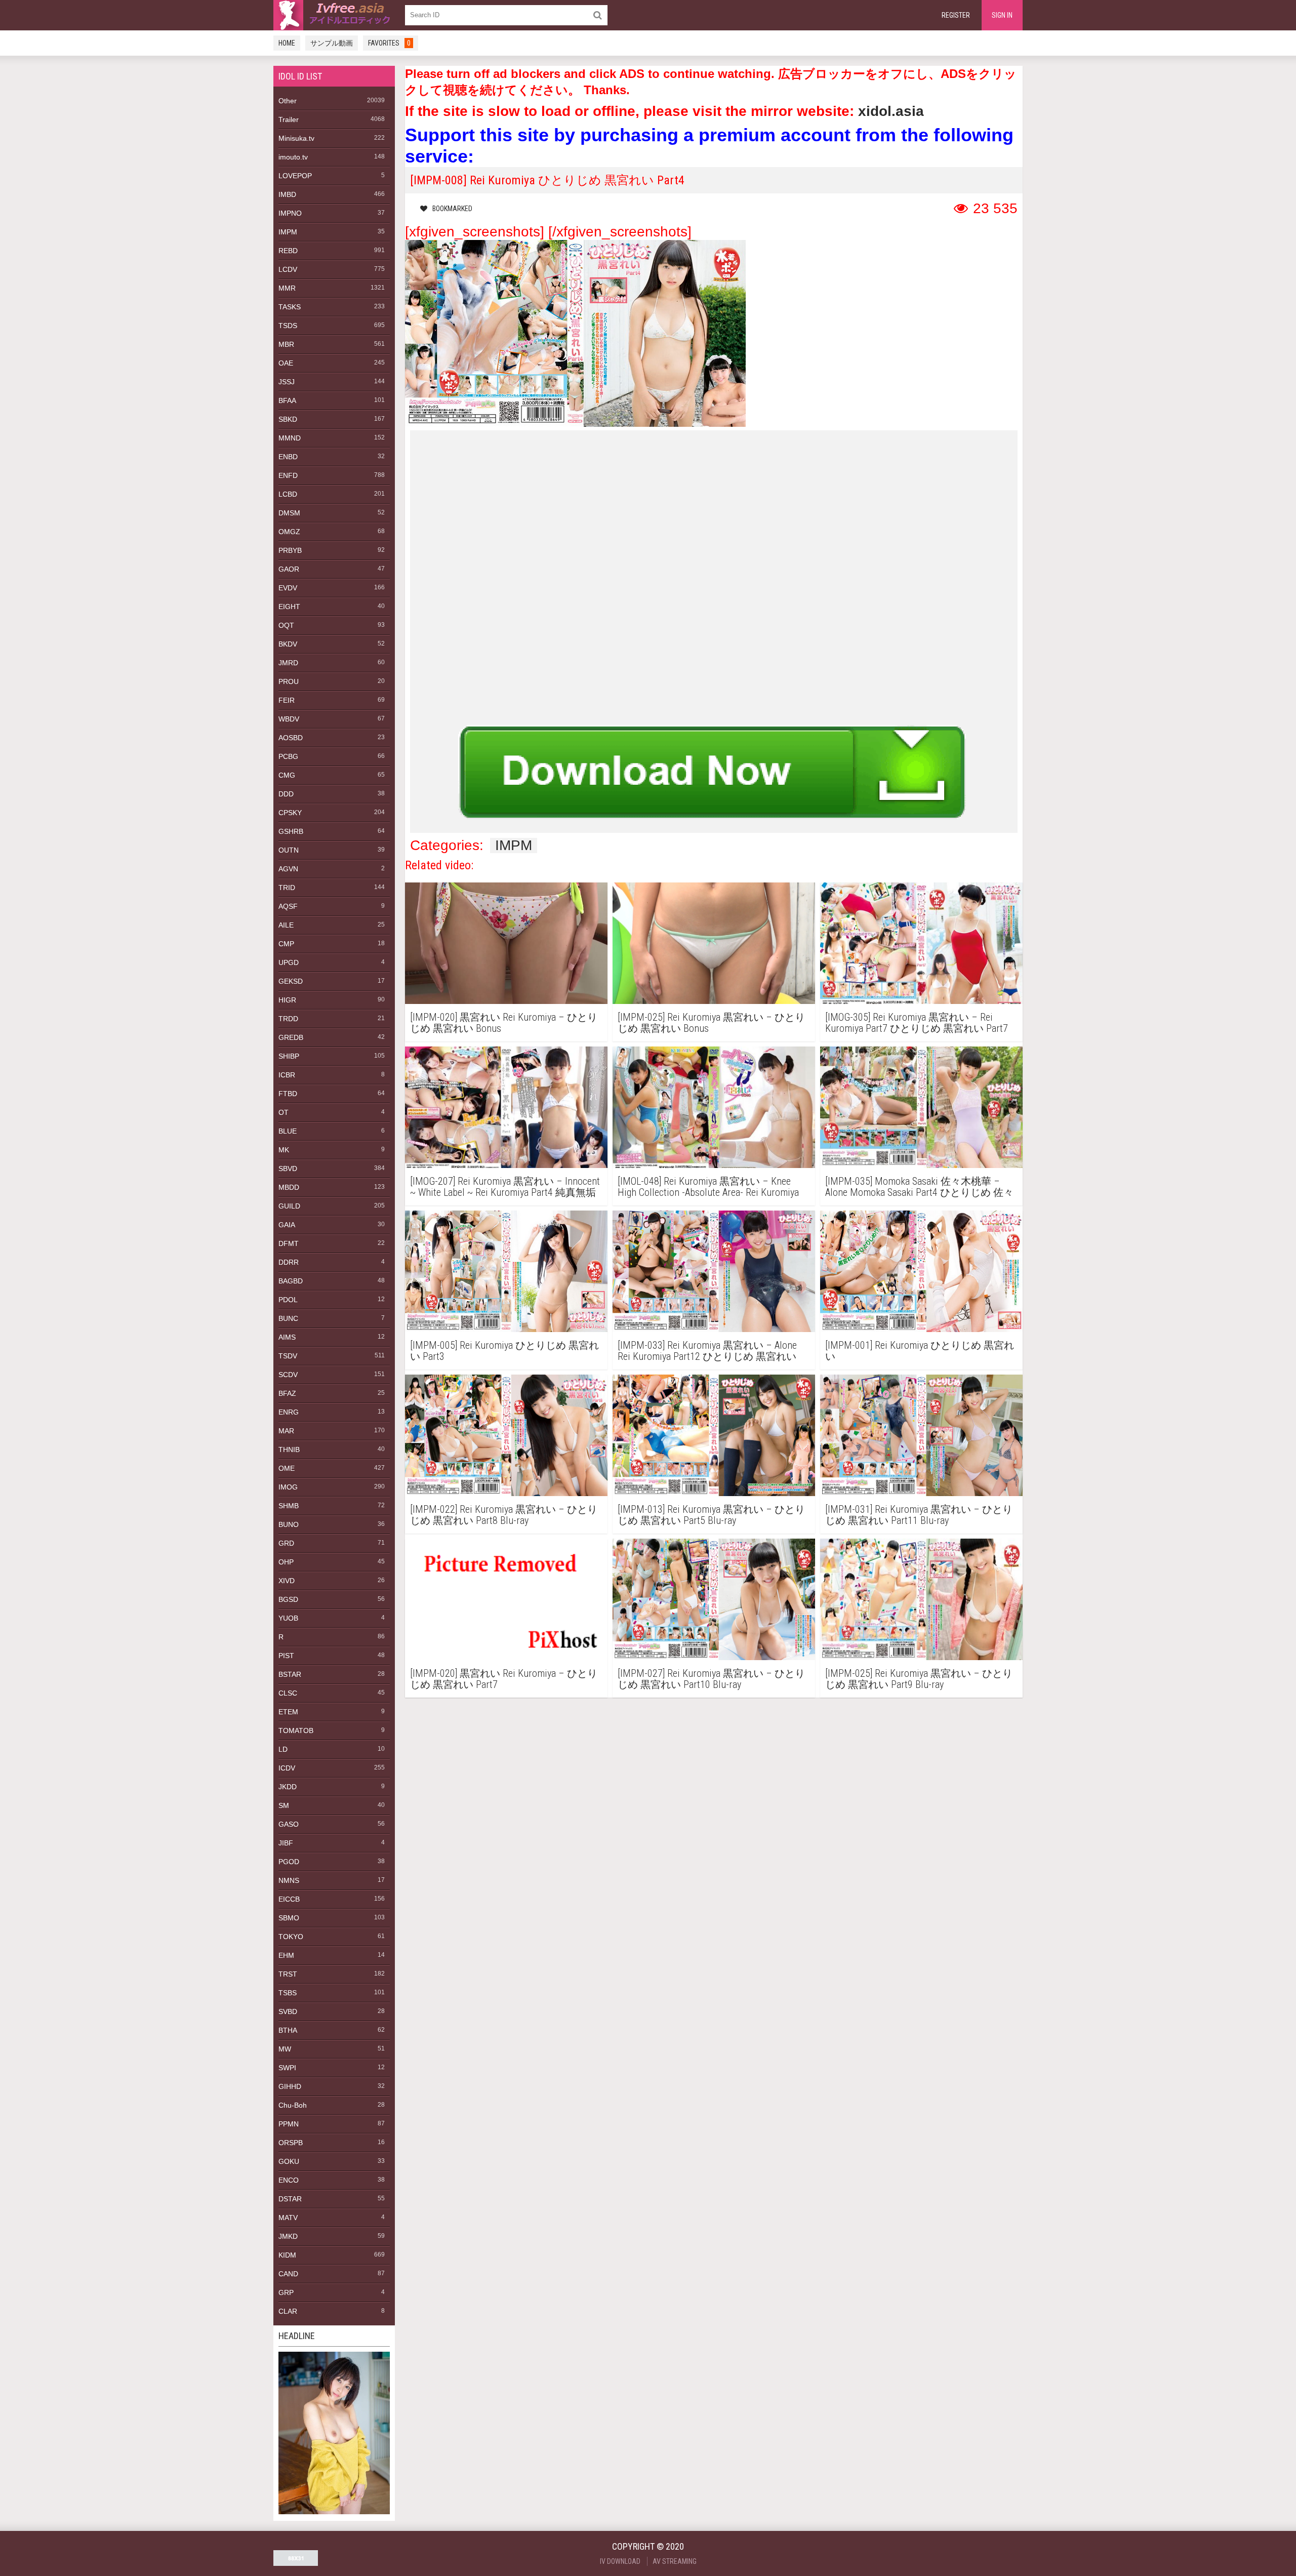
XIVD (287, 1581)
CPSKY (290, 813)
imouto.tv (293, 157)
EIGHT (289, 607)
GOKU (289, 2161)
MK (284, 1150)
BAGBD (291, 1281)
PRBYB (290, 550)
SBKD (288, 419)
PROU (289, 681)
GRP (286, 2292)
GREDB (291, 1037)
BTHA (288, 2030)
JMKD (288, 2236)
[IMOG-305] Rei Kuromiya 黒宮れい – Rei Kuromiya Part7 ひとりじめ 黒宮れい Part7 (917, 1023)
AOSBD (291, 738)
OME (287, 1468)
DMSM (289, 513)
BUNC (288, 1318)
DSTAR (290, 2199)
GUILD (289, 1206)
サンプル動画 (332, 43)
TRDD (288, 1019)
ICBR (287, 1075)
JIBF (286, 1843)
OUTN (289, 850)
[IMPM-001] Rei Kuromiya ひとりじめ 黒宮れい (920, 1351)
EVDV (288, 588)
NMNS (289, 1880)
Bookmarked (452, 209)
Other (288, 101)
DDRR (289, 1262)
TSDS (288, 326)
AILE (286, 925)
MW (285, 2049)
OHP (286, 1562)
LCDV (288, 269)
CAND (288, 2274)
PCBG (288, 756)
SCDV (288, 1375)
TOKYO (291, 1937)
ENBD (288, 457)
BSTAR (290, 1674)
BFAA (287, 400)
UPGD (289, 962)
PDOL (288, 1300)
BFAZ (287, 1393)
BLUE (288, 1131)
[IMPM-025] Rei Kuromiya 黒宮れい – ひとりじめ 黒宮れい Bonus (711, 1023)
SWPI (287, 2068)
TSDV (288, 1356)
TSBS (288, 1993)
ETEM (288, 1712)
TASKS (290, 307)
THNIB (289, 1450)
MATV (288, 2218)
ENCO (289, 2180)
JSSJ (287, 382)
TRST (288, 1974)
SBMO (289, 1918)
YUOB (288, 1618)
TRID (287, 888)
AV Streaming (675, 2561)
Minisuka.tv (296, 138)
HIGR (287, 1000)
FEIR (287, 700)
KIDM (287, 2255)
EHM (286, 1955)
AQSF (288, 906)
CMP (286, 944)
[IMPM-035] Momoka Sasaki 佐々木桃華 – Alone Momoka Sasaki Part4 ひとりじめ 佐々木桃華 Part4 (919, 1187)
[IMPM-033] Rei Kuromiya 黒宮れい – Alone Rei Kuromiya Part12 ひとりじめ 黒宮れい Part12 (707, 1351)
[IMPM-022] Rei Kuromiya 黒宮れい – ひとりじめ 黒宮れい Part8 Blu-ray (504, 1515)
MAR (286, 1431)
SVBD (288, 2011)
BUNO (289, 1524)
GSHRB (291, 831)
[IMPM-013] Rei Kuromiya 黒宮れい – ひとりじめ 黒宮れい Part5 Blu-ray (711, 1515)
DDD (286, 794)
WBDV (289, 719)
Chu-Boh (293, 2105)
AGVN (288, 869)
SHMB (289, 1506)
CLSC (288, 1693)
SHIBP (289, 1056)
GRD (286, 1543)
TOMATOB (296, 1730)
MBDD (289, 1187)
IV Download (620, 2561)
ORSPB (291, 2143)
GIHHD (290, 2086)
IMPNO (290, 213)
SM (284, 1805)
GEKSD (291, 981)
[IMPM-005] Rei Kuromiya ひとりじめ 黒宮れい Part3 (504, 1351)
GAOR (289, 569)
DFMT (289, 1243)
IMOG (288, 1487)
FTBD (288, 1094)
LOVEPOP (295, 176)
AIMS (287, 1337)
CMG (287, 775)
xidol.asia (891, 111)
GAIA (287, 1225)
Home (287, 43)
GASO (289, 1824)
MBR (286, 344)
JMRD (288, 663)
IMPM (288, 232)
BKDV (288, 644)
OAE (286, 363)
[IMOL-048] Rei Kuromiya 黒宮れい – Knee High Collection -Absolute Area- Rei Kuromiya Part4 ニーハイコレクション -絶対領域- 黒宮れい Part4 (711, 1187)
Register (956, 15)
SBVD (288, 1169)
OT (283, 1112)
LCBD (288, 494)
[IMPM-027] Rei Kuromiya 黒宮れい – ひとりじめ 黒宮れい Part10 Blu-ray (711, 1679)
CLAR (288, 2311)
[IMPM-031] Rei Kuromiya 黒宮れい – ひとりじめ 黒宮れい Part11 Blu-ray (919, 1515)
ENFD (288, 475)
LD (283, 1749)
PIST (286, 1656)
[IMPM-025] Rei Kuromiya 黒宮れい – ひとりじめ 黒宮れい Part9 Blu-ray (919, 1679)
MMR (287, 288)
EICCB (289, 1899)
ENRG (289, 1412)
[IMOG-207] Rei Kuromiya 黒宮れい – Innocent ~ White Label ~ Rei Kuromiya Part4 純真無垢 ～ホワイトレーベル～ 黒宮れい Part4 (505, 1187)
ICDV (287, 1768)
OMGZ (289, 532)
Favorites (389, 43)
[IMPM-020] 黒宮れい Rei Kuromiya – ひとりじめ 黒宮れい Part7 (504, 1679)
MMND (290, 438)
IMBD (287, 194)
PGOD (289, 1862)
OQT (286, 625)
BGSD (288, 1599)
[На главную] (334, 15)
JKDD (288, 1787)
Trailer (289, 119)
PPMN (289, 2124)
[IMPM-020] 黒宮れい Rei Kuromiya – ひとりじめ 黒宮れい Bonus (504, 1023)
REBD (288, 251)
